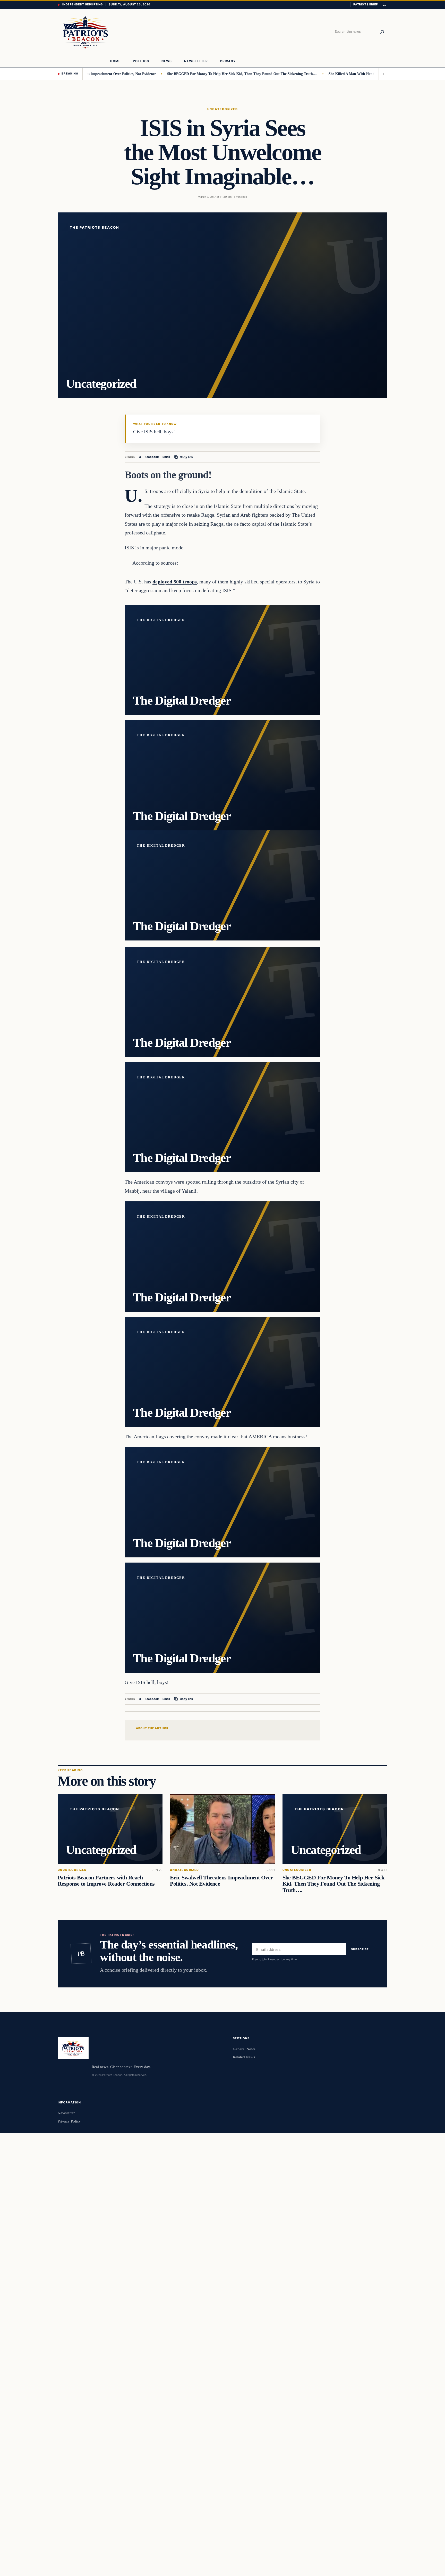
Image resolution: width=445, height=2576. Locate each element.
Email (166, 457)
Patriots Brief (365, 4)
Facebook (152, 457)
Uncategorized (222, 109)
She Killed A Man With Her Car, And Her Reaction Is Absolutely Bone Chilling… (335, 74)
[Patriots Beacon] (85, 32)
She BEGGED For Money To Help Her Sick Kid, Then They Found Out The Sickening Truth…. (185, 74)
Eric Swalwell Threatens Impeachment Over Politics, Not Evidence (221, 1881)
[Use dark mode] (384, 5)
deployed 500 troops (175, 582)
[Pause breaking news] (383, 74)
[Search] (382, 32)
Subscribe (360, 1950)
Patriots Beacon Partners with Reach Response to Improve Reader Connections (106, 1881)
